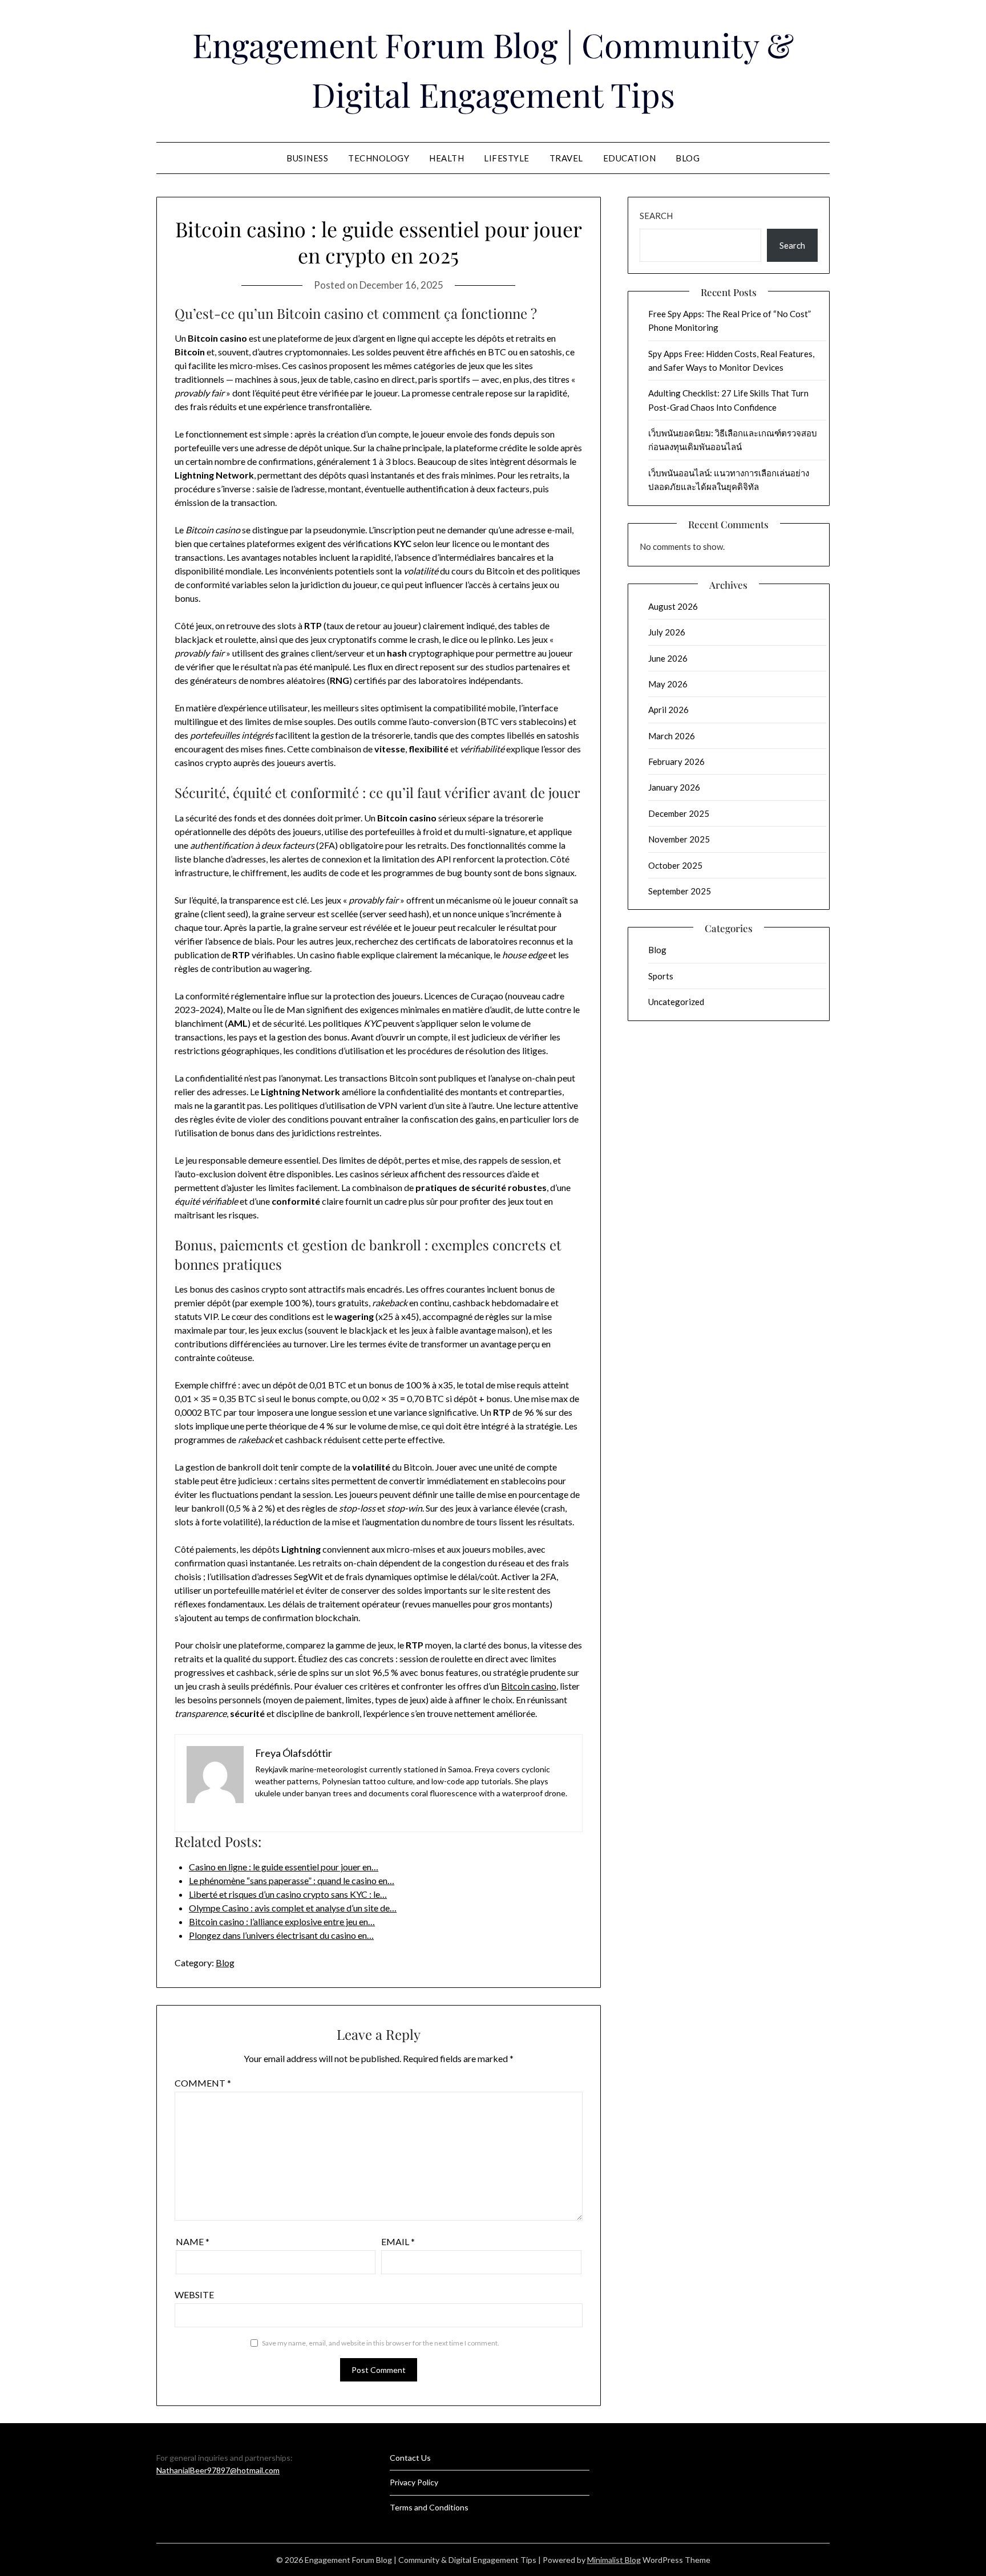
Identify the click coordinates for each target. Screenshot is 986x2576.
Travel (566, 158)
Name (193, 2241)
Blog (688, 158)
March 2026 (672, 736)
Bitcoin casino (529, 1686)
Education (630, 158)
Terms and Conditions (429, 2507)
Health (446, 158)
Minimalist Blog (614, 2560)
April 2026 (668, 710)
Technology (379, 158)
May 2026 (668, 684)
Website (194, 2294)
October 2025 (675, 865)
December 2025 (679, 813)
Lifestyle (507, 158)
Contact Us (410, 2458)
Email (398, 2241)
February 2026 (676, 762)
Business (307, 158)
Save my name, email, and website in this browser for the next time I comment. (381, 2343)
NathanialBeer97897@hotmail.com (218, 2470)
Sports (661, 976)
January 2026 (674, 787)
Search (656, 216)
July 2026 (667, 632)
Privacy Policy (414, 2482)
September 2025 (680, 891)
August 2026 (673, 606)
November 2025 (679, 839)
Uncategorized (676, 1002)
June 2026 (668, 658)
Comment (203, 2083)
